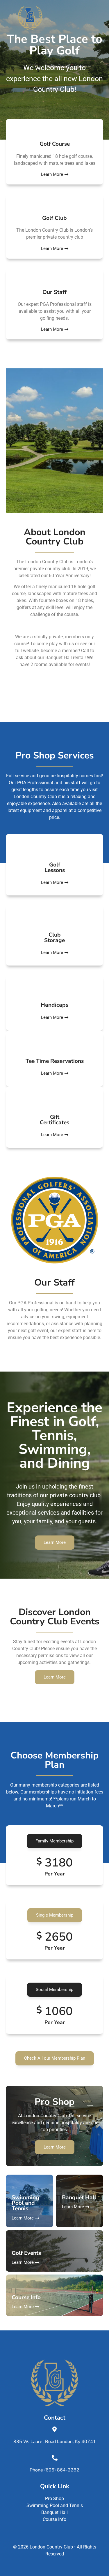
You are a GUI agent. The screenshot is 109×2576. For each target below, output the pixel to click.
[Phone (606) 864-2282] (55, 2458)
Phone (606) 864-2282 (54, 2470)
